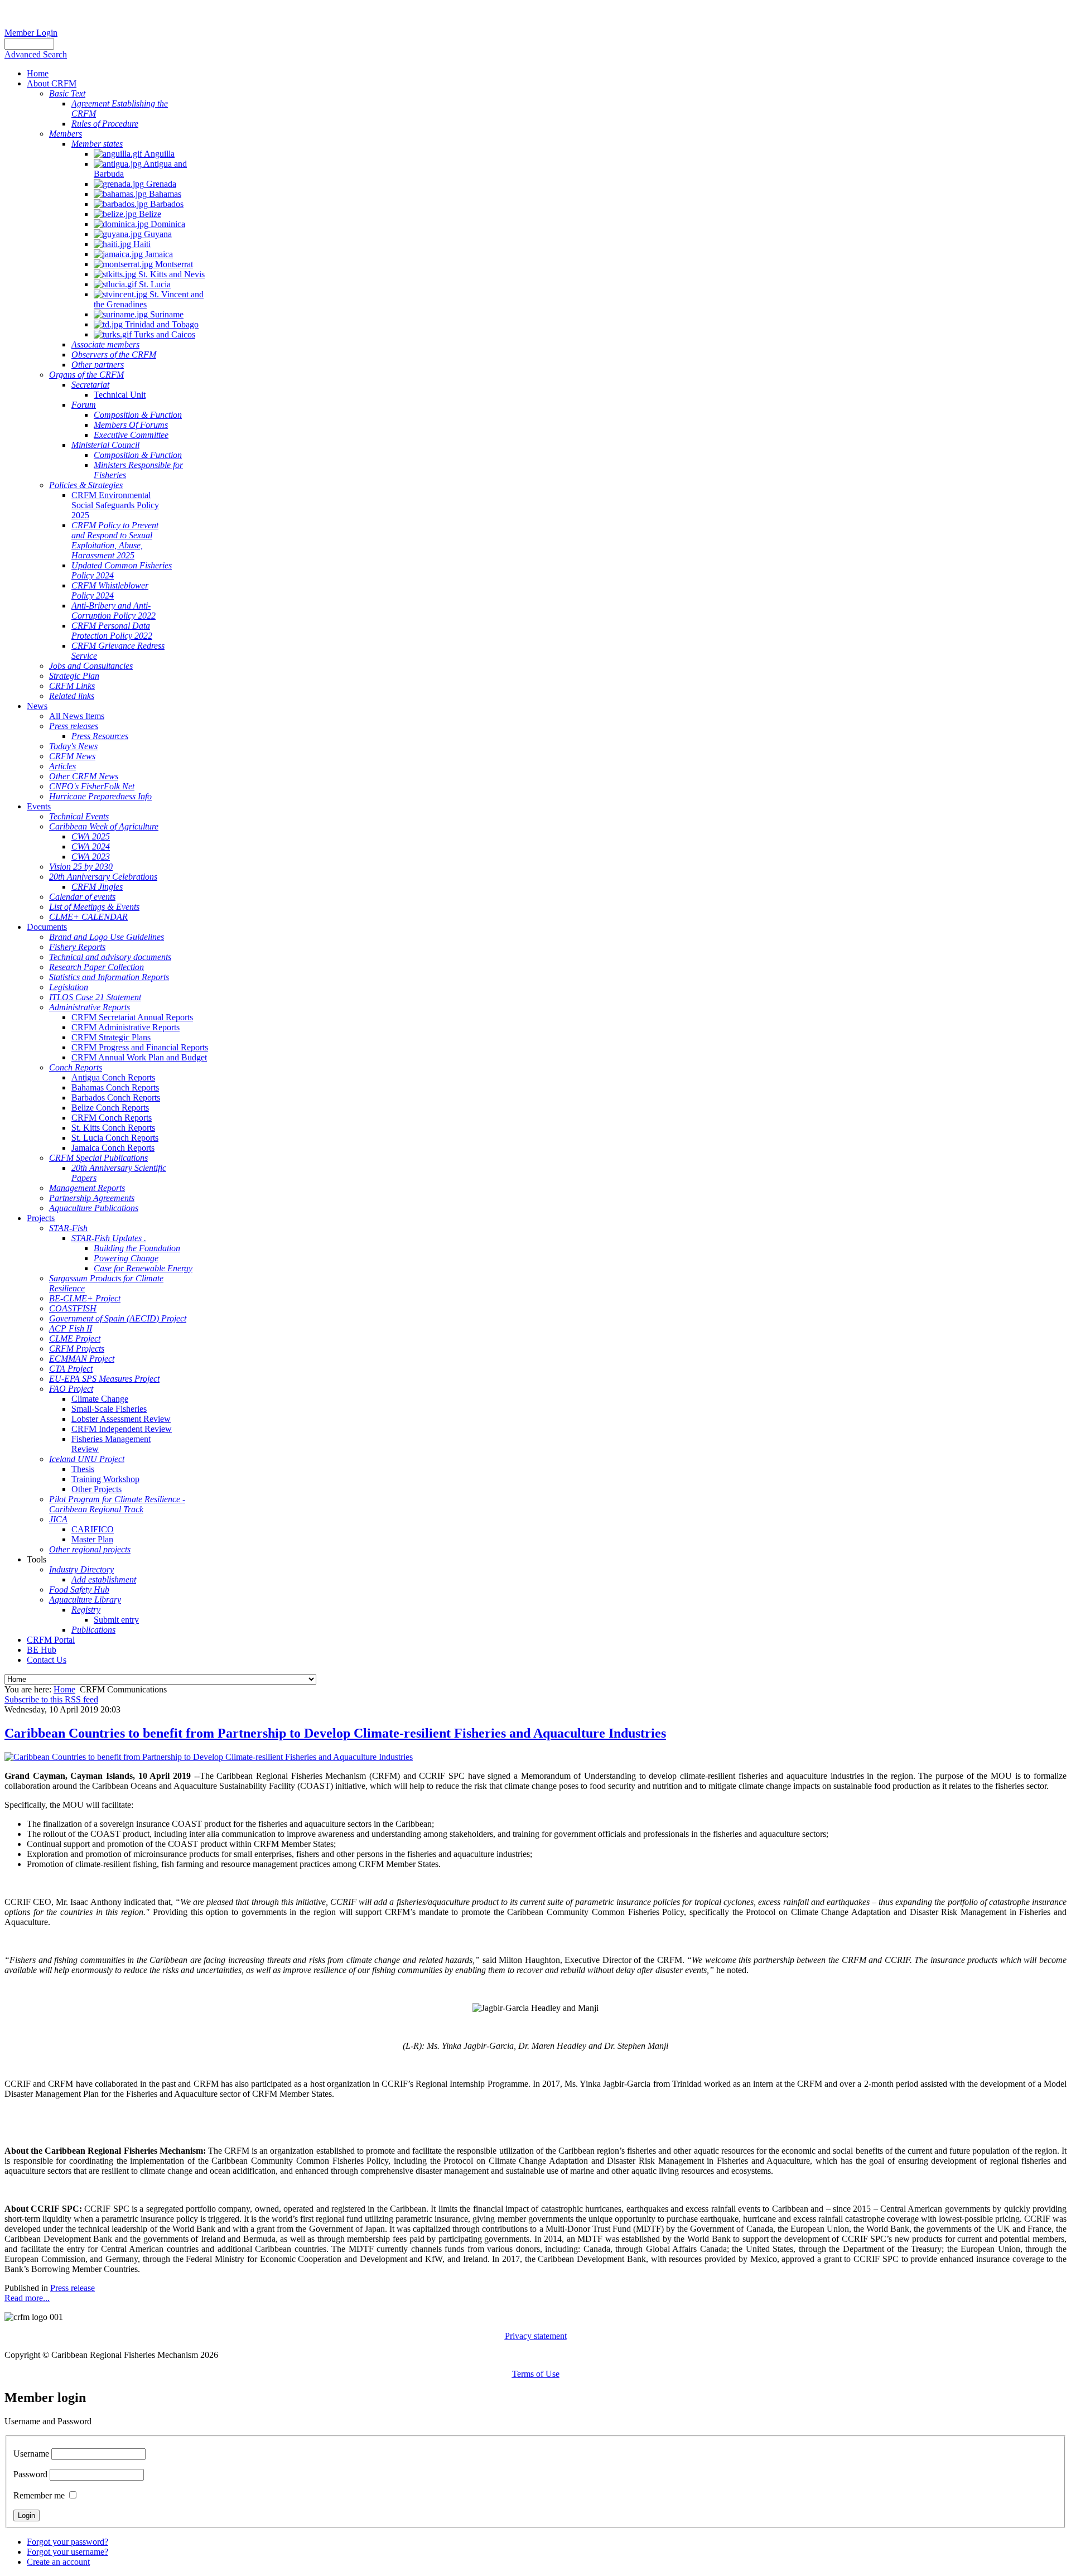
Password (30, 2474)
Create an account (58, 2562)
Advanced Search (36, 54)
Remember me (39, 2495)
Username (31, 2454)
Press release (73, 2288)
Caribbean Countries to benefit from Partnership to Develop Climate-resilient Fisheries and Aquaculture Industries (335, 1733)
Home (64, 1689)
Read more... (27, 2298)
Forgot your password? (67, 2542)
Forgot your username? (67, 2552)
